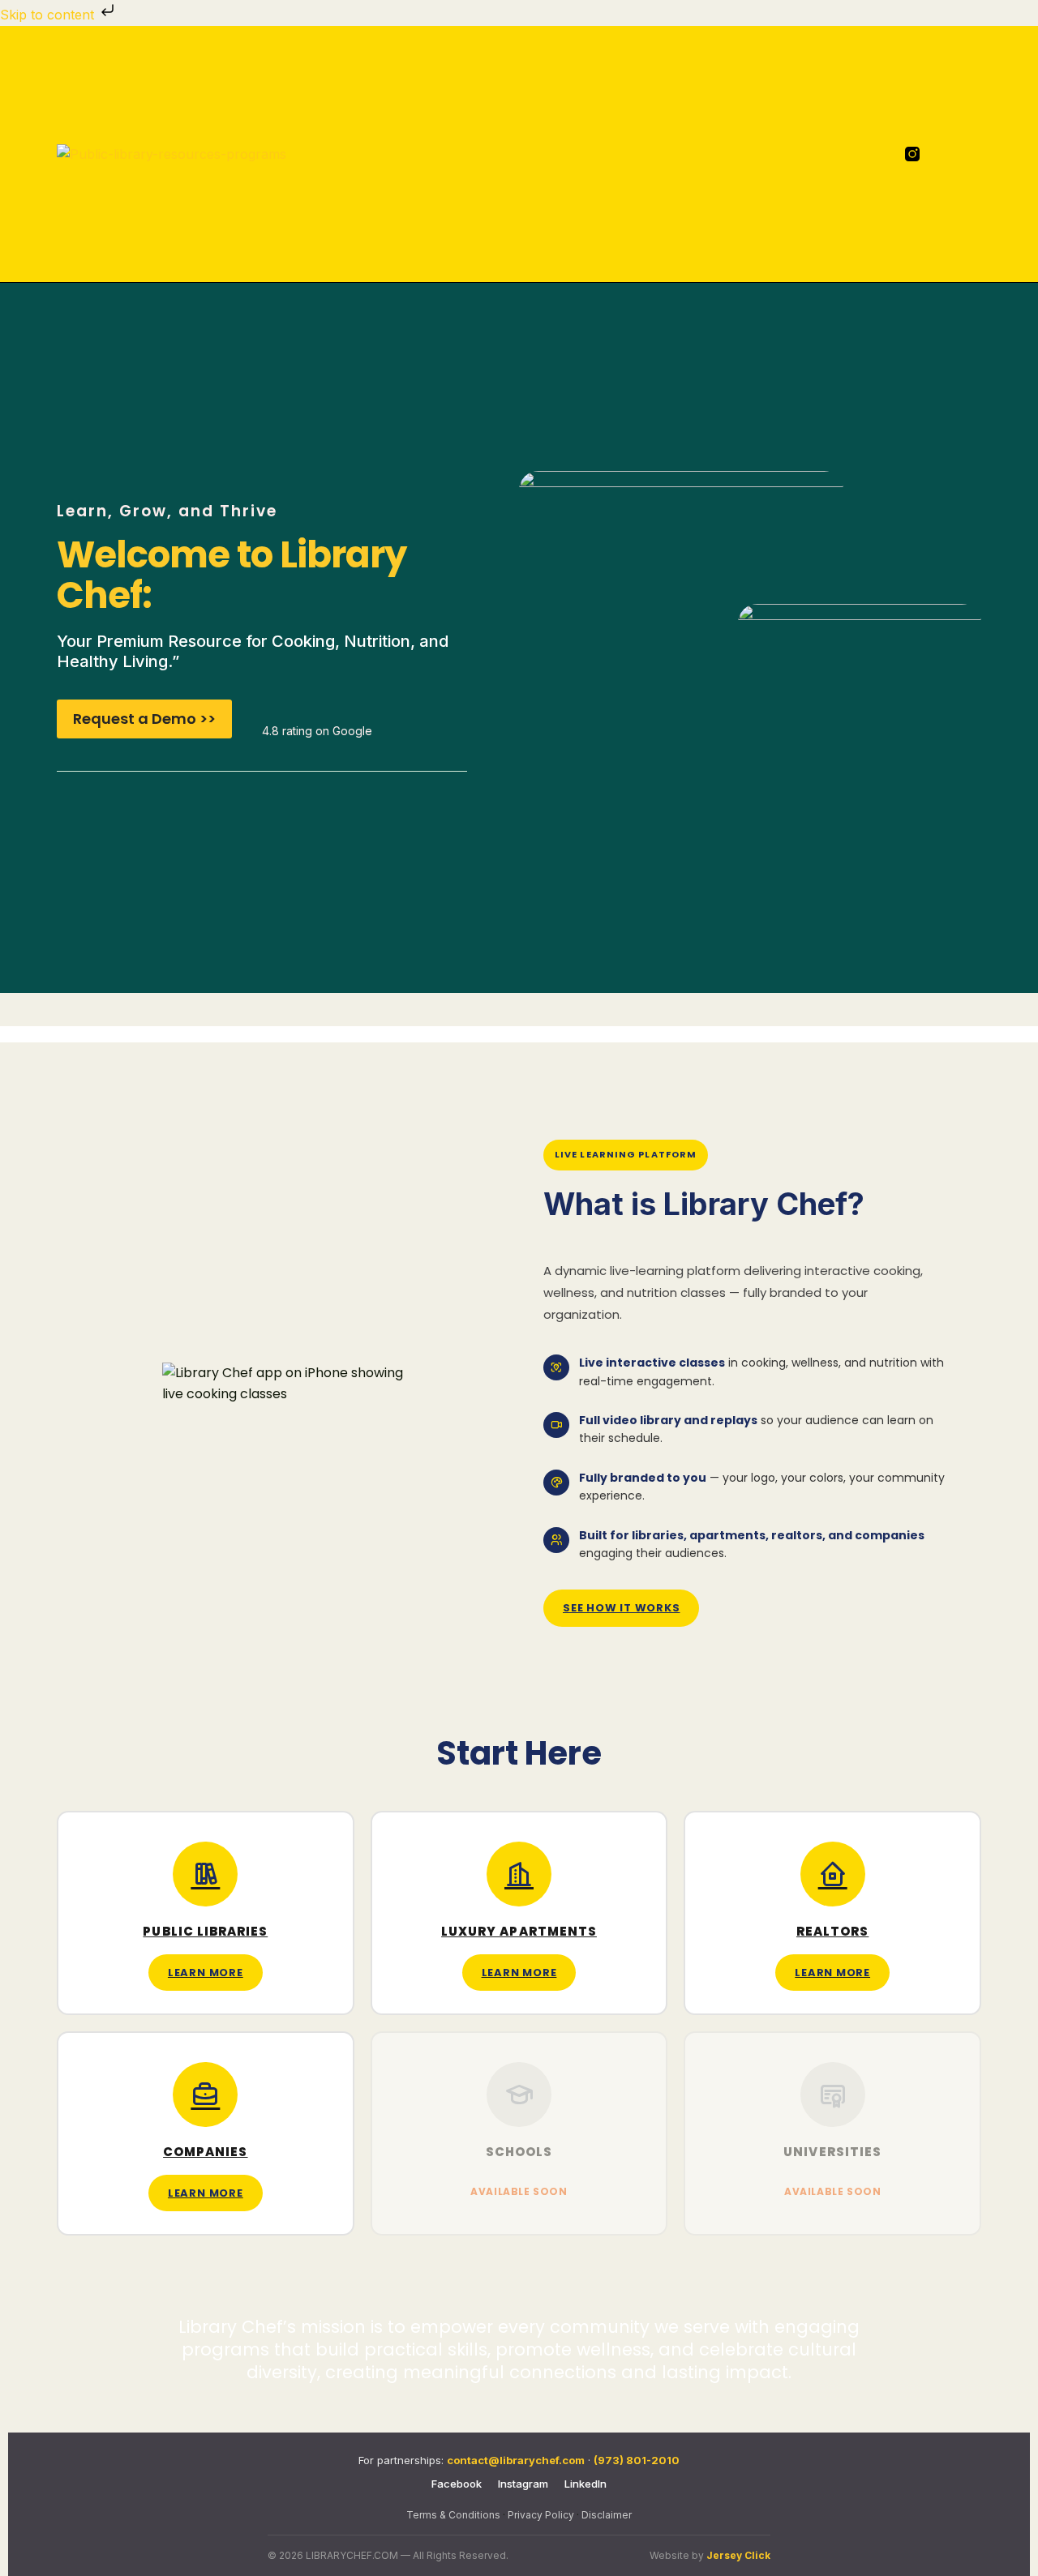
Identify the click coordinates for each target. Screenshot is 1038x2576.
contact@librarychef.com (516, 2460)
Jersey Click (738, 2555)
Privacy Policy (541, 2515)
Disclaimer (607, 2515)
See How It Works (621, 1608)
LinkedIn (585, 2484)
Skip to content (49, 15)
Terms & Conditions (453, 2515)
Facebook (457, 2484)
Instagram (523, 2484)
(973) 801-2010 (637, 2460)
